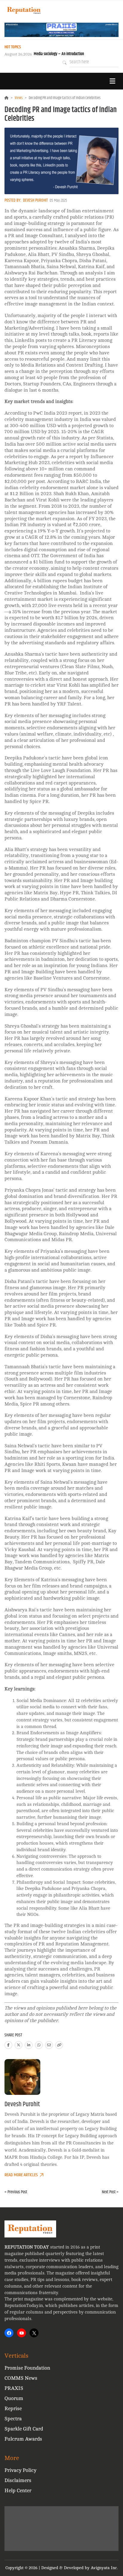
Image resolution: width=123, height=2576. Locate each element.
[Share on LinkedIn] (29, 2045)
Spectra (13, 2419)
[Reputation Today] (24, 10)
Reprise (13, 2409)
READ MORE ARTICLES (21, 2175)
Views (19, 98)
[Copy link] (59, 2045)
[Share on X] (19, 2045)
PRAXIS (14, 2388)
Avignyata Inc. (104, 2568)
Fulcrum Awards (23, 2439)
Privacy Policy (20, 2470)
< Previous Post (16, 2192)
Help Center (18, 2491)
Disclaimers (18, 2480)
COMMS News (21, 2378)
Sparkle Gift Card (24, 2429)
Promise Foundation (27, 2368)
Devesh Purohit (35, 200)
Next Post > (110, 2192)
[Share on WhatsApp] (39, 2045)
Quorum (14, 2398)
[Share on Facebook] (8, 2045)
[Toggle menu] (112, 81)
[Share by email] (49, 2045)
